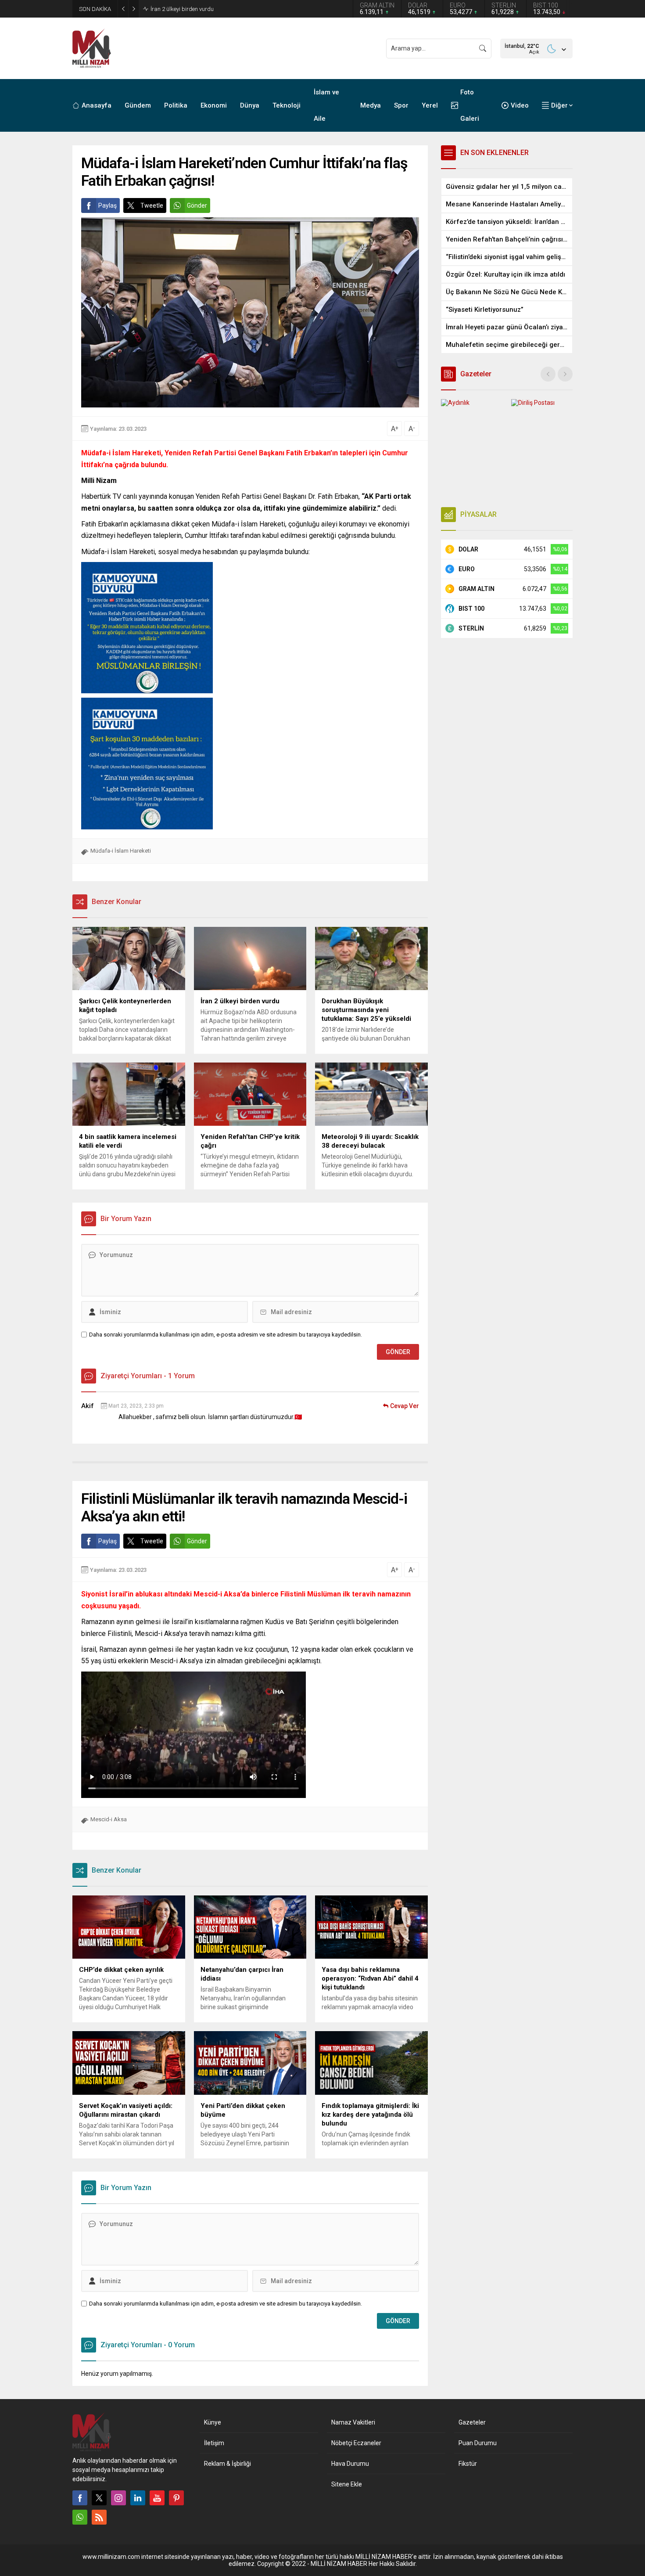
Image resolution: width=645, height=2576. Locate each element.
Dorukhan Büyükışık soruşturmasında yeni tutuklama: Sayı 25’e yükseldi (240, 9)
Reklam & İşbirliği (228, 2464)
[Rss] (99, 2517)
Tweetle (152, 205)
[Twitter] (99, 2498)
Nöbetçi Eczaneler (356, 2443)
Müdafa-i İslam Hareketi (121, 851)
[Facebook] (80, 2498)
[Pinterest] (176, 2498)
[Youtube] (157, 2498)
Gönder (197, 205)
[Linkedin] (138, 2498)
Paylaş (107, 205)
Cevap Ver (405, 1406)
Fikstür (468, 2464)
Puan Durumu (478, 2443)
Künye (213, 2422)
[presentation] (548, 374)
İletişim (214, 2443)
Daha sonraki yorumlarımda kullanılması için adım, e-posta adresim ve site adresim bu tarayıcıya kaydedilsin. (226, 1335)
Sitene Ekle (347, 2484)
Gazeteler (472, 2422)
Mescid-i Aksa (109, 1819)
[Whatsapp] (80, 2517)
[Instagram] (118, 2498)
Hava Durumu (350, 2464)
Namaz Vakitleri (353, 2422)
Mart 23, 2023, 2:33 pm (136, 1406)
